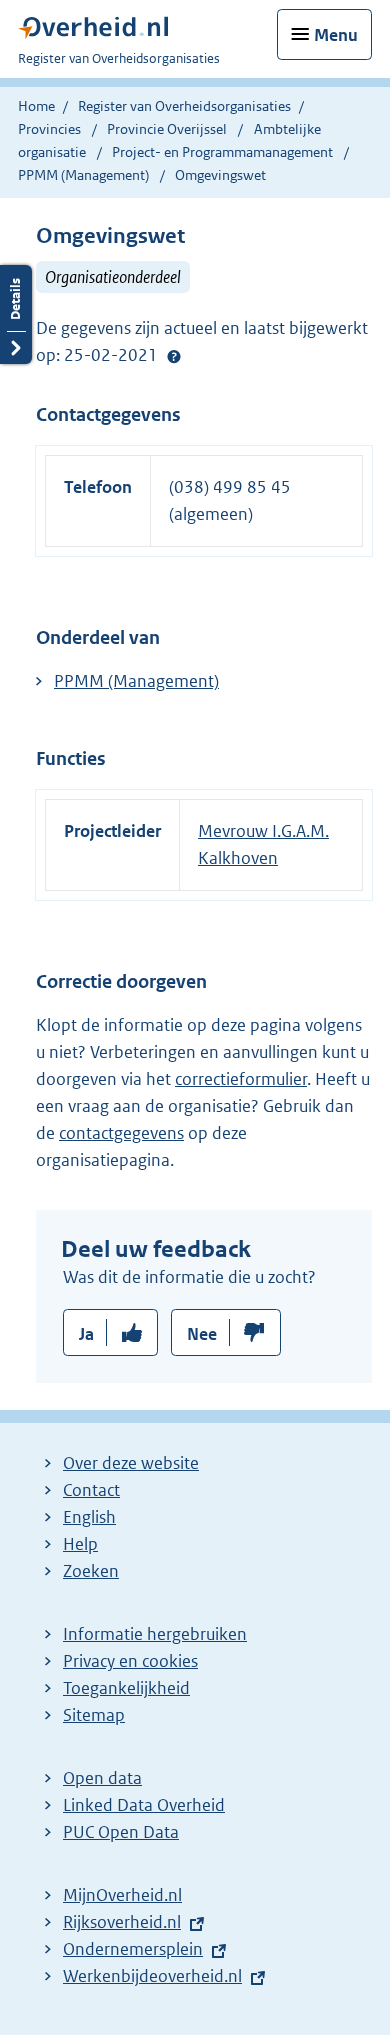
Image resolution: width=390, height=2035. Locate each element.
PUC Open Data (121, 1832)
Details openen (16, 314)
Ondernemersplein (133, 1949)
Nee (202, 1334)
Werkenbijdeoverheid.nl (152, 1976)
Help (80, 1544)
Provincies (49, 129)
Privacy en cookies (130, 1661)
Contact (91, 1490)
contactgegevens (121, 1133)
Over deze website (131, 1463)
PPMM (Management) (85, 175)
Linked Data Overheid (144, 1805)
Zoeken (91, 1571)
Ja (86, 1334)
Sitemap (94, 1715)
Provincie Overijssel (168, 129)
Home (36, 106)
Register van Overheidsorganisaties (184, 106)
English (89, 1517)
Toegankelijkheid (126, 1688)
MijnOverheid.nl (122, 1895)
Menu (336, 35)
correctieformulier (241, 1079)
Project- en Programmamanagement (224, 152)
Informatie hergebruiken (155, 1634)
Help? (174, 356)
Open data (102, 1778)
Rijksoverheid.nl (122, 1922)
